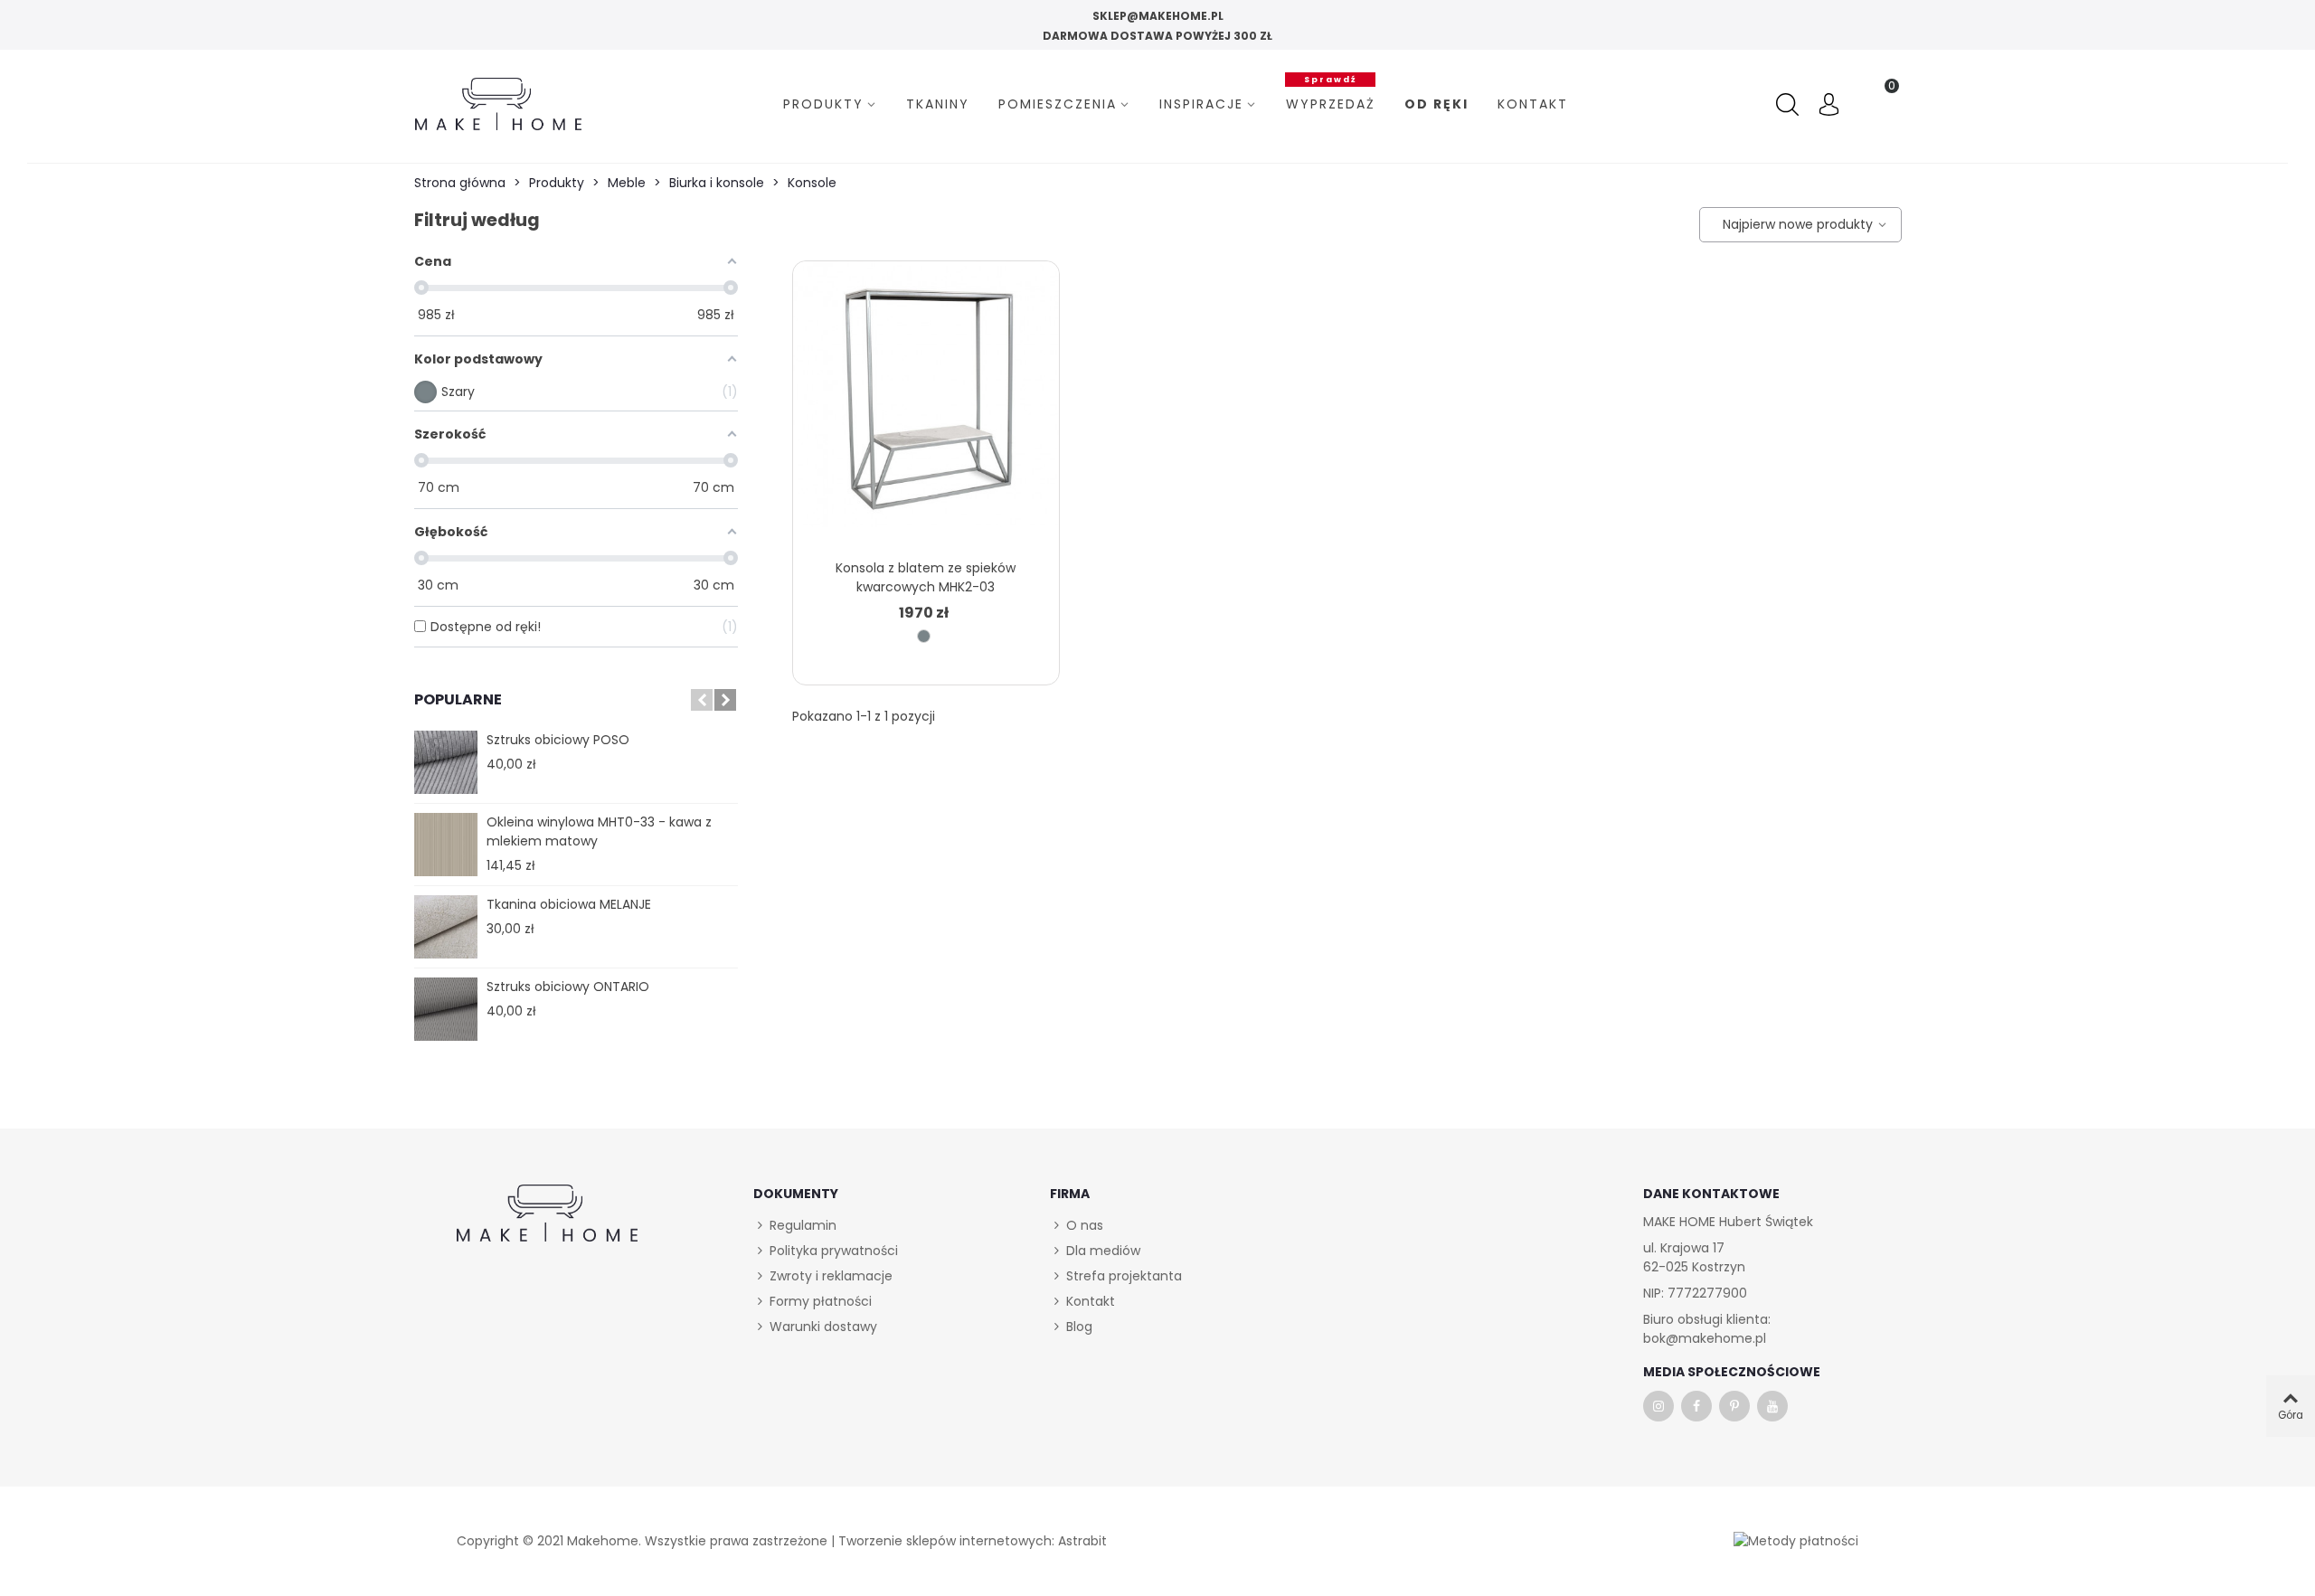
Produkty (823, 104)
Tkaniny (938, 104)
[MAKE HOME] (498, 104)
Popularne (458, 699)
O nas (1085, 1225)
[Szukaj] (1790, 105)
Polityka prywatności (834, 1251)
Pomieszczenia (1058, 104)
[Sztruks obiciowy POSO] (446, 762)
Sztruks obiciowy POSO (558, 740)
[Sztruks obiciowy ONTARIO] (446, 1009)
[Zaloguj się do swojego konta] (1829, 107)
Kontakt (1533, 104)
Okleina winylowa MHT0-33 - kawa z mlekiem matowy (599, 831)
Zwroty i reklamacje (831, 1276)
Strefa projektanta (1124, 1276)
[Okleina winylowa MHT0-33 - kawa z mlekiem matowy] (446, 845)
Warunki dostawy (823, 1327)
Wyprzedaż (1331, 102)
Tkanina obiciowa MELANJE (569, 904)
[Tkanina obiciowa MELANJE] (446, 927)
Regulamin (803, 1225)
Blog (1079, 1327)
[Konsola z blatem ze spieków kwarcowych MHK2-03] (926, 405)
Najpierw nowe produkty (1795, 224)
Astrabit (1082, 1541)
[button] (702, 700)
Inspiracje (1201, 104)
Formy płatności (821, 1301)
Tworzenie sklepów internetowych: (946, 1541)
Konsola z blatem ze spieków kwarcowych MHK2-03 (926, 577)
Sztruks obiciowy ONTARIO (568, 987)
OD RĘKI (1436, 104)
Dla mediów (1103, 1251)
